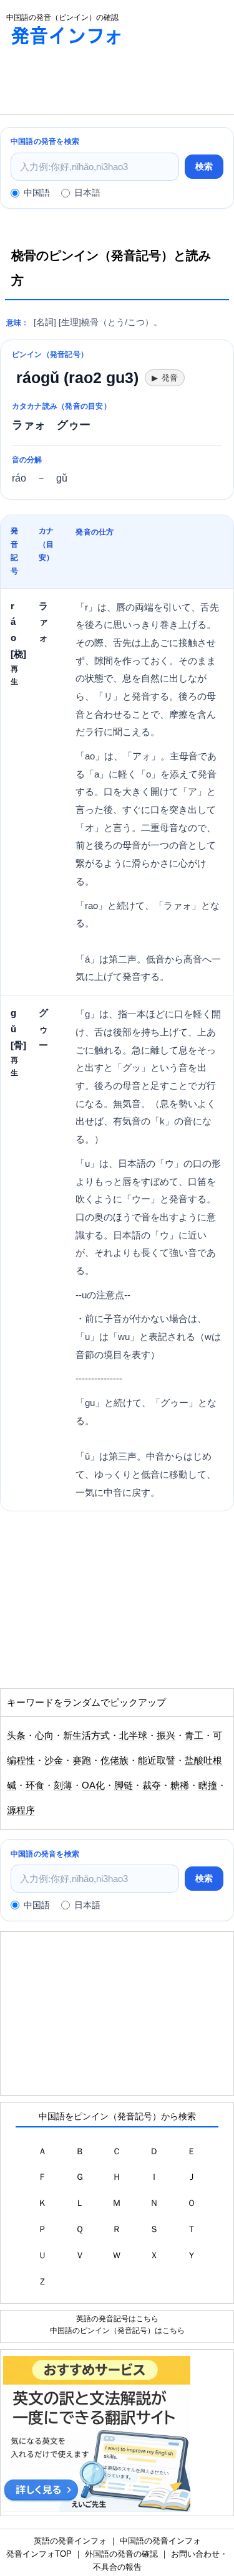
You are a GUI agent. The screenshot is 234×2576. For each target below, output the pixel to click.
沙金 (54, 1761)
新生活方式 (86, 1736)
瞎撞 (208, 1785)
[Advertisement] (100, 83)
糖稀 (180, 1785)
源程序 (21, 1810)
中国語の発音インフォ (160, 2541)
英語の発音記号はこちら (117, 2318)
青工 (194, 1736)
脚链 (124, 1785)
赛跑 (82, 1761)
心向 (44, 1736)
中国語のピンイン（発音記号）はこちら (117, 2330)
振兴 (166, 1736)
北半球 (133, 1736)
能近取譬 (157, 1761)
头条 (16, 1736)
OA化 (93, 1785)
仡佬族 (115, 1761)
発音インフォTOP (39, 2554)
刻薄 (63, 1785)
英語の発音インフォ (70, 2541)
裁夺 (152, 1785)
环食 (35, 1785)
